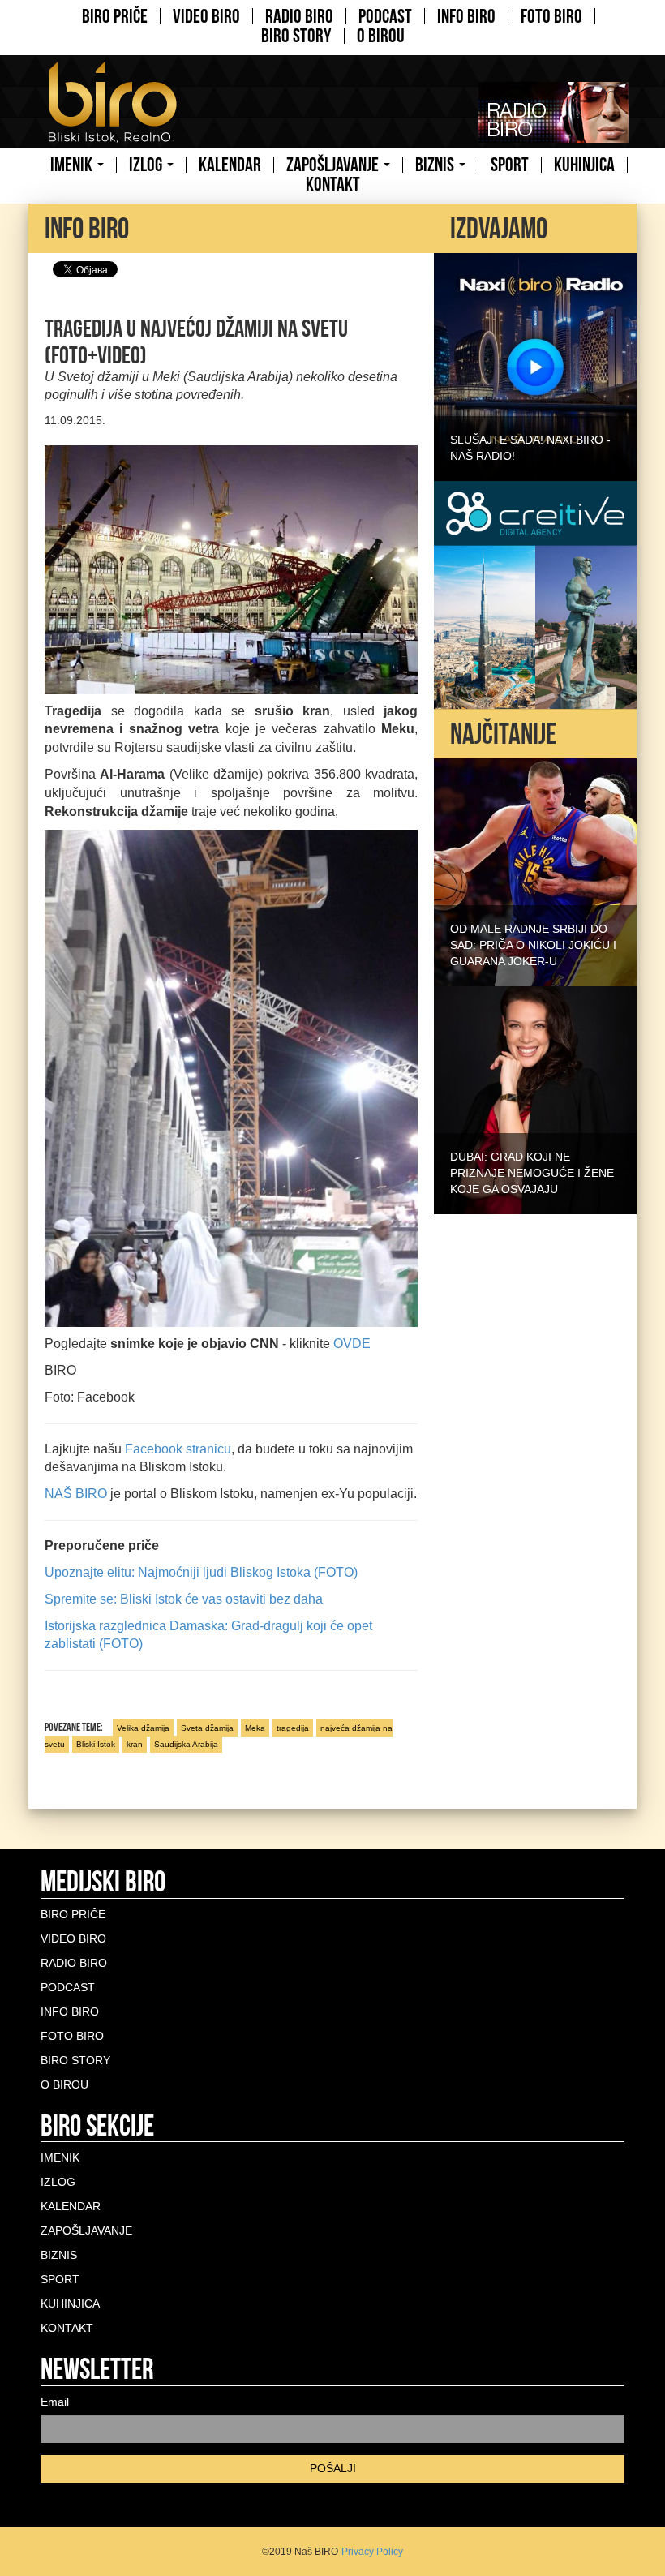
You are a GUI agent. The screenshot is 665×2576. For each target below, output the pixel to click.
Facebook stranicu (178, 1449)
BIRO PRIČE (115, 16)
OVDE (352, 1344)
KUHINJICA (584, 165)
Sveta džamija (207, 1728)
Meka (255, 1728)
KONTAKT (333, 184)
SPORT (510, 165)
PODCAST (385, 16)
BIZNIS (436, 165)
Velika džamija (143, 1728)
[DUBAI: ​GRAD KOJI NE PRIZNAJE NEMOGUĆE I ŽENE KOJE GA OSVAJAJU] (535, 1099)
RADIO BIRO (299, 16)
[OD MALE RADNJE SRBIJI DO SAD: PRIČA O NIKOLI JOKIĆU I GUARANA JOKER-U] (535, 871)
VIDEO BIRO (206, 16)
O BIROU (381, 36)
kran (135, 1744)
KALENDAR (230, 165)
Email (55, 2402)
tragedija (293, 1728)
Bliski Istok (96, 1744)
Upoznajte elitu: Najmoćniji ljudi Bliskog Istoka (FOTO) (201, 1572)
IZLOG (147, 165)
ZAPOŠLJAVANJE (334, 165)
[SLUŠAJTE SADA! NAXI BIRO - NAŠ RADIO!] (535, 366)
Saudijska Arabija (186, 1744)
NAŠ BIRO (77, 1494)
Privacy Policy (372, 2552)
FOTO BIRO (551, 16)
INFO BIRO (466, 16)
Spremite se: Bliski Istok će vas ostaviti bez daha (184, 1599)
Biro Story (296, 36)
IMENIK (73, 165)
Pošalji (333, 2468)
